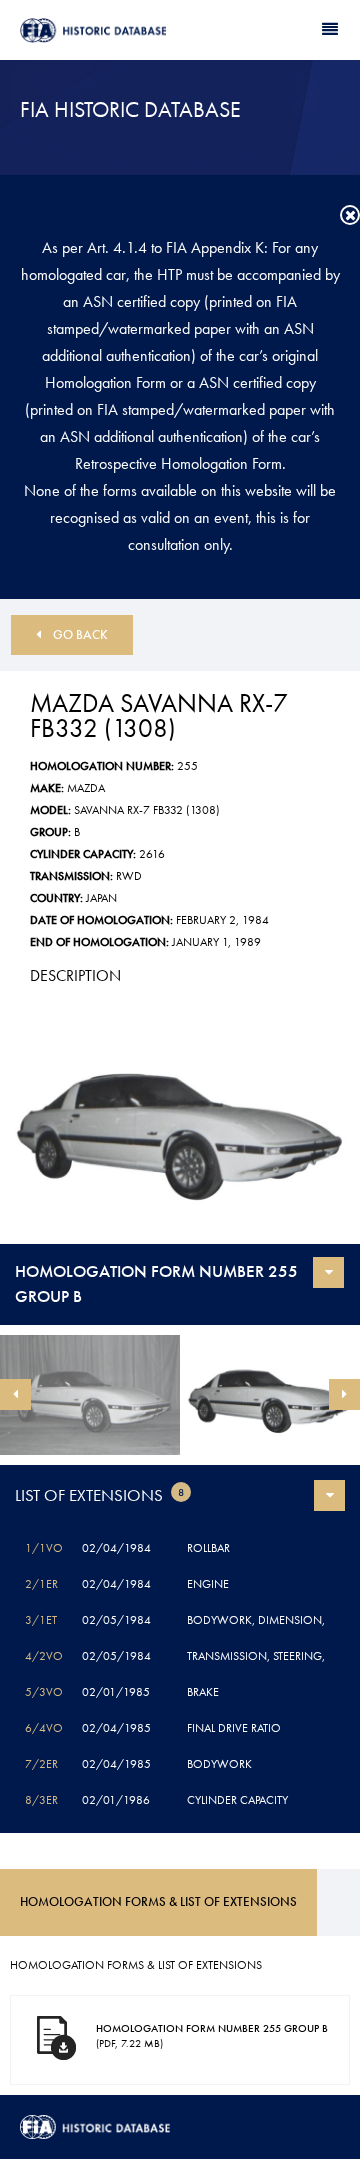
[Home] (100, 30)
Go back (80, 634)
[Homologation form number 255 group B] (180, 1124)
